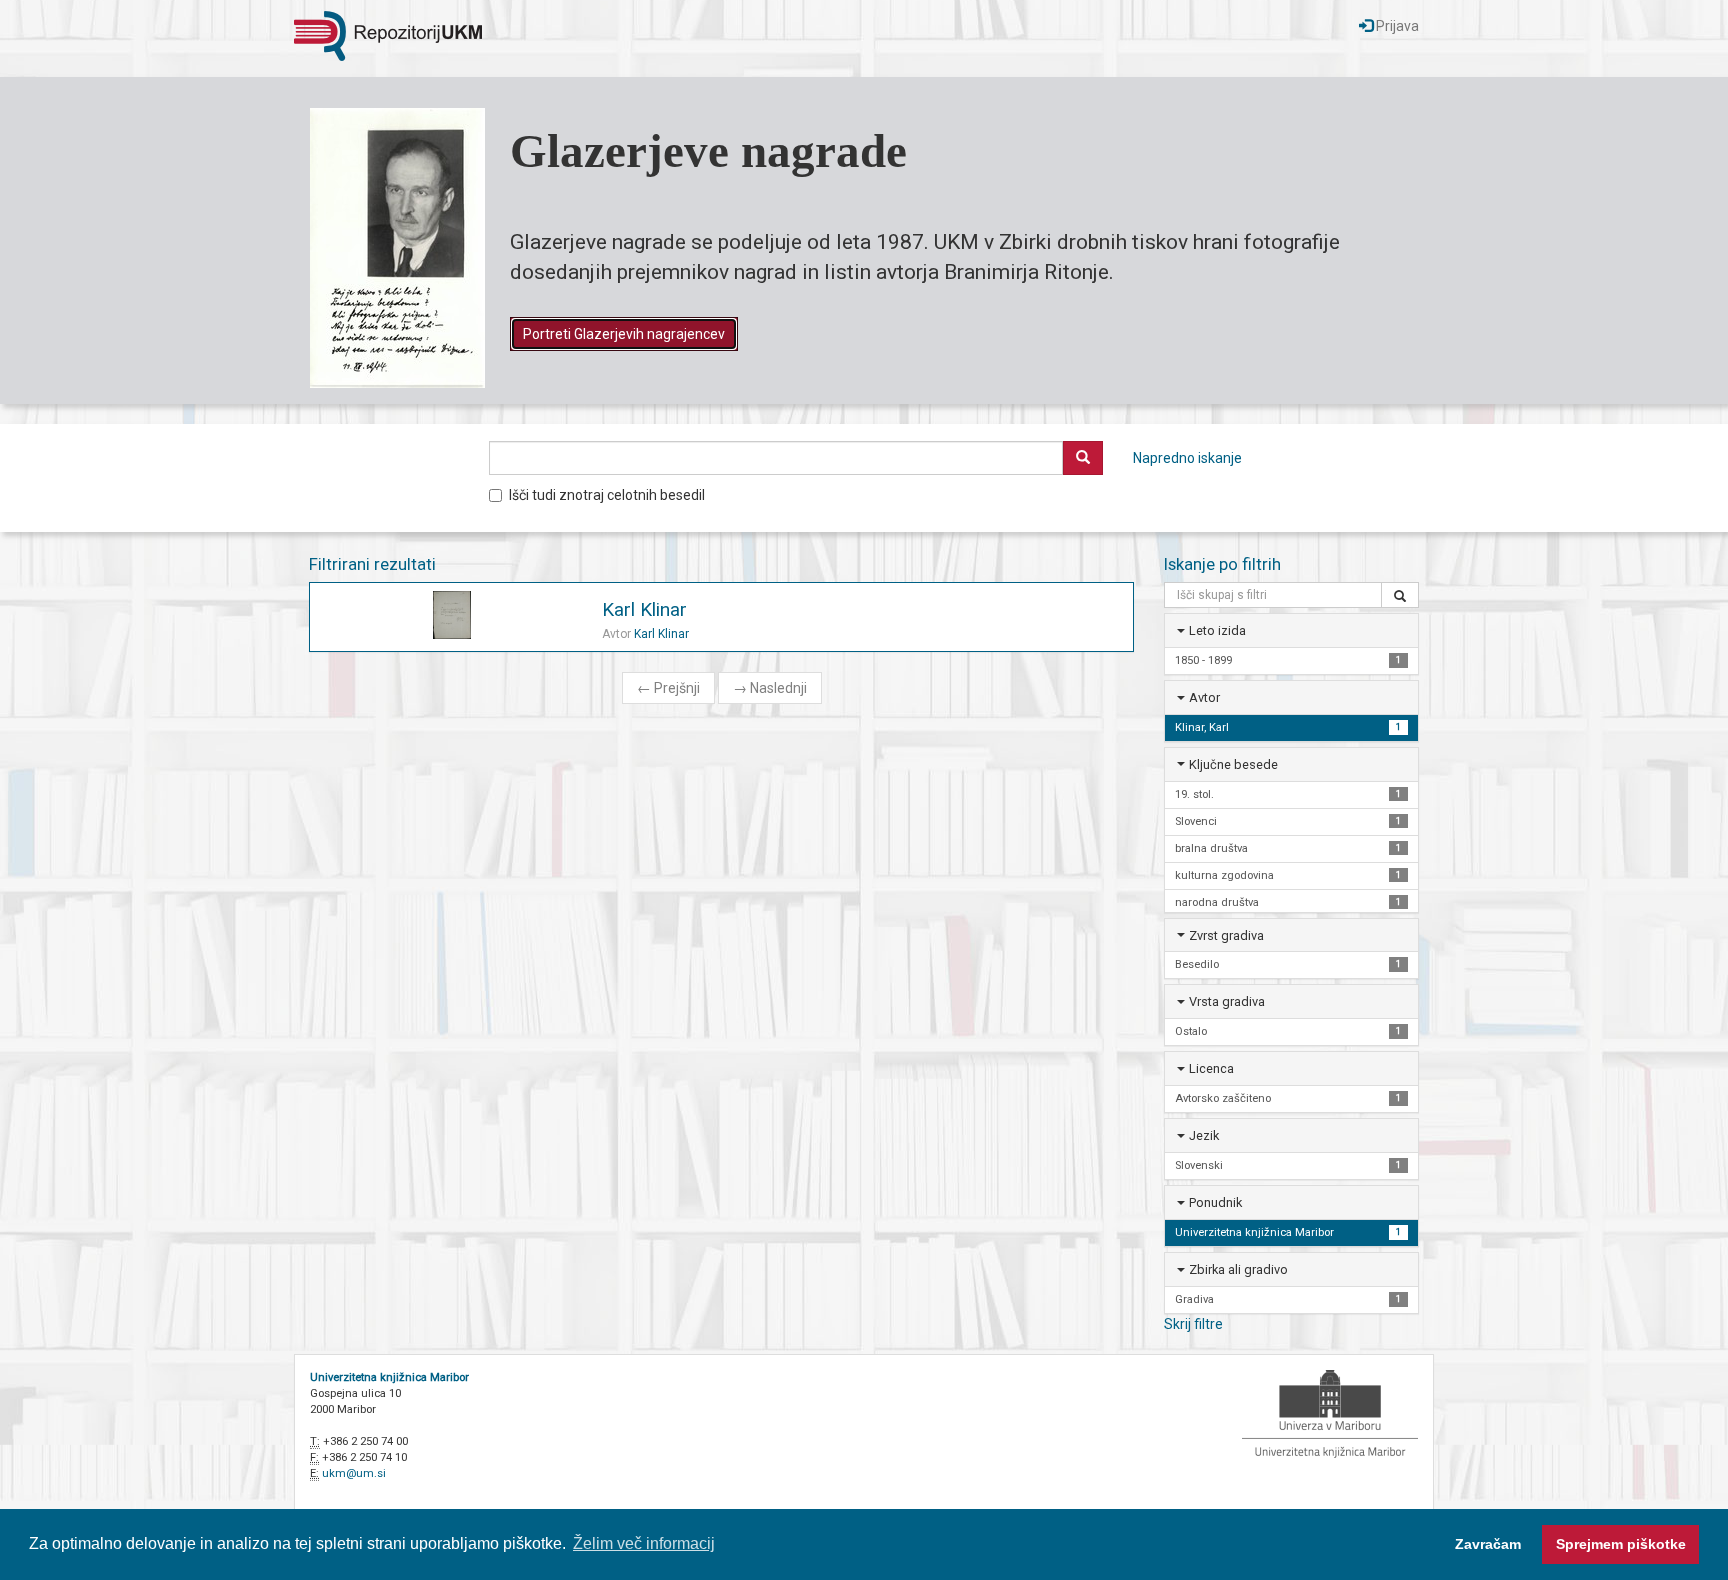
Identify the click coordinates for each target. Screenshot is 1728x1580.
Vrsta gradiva (1227, 1001)
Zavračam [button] (1488, 1544)
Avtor (1204, 697)
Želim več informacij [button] (644, 1543)
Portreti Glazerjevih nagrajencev (624, 334)
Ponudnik (1215, 1202)
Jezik (1204, 1135)
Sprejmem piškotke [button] (1621, 1544)
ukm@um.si (354, 1473)
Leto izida (1217, 630)
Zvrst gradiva (1226, 935)
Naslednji (770, 688)
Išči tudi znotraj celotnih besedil (607, 495)
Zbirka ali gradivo (1238, 1269)
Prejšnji (668, 688)
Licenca (1211, 1068)
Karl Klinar (644, 609)
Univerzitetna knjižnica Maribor (389, 1377)
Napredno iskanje (1187, 458)
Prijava (1396, 26)
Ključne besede (1233, 764)
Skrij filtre (1193, 1324)
